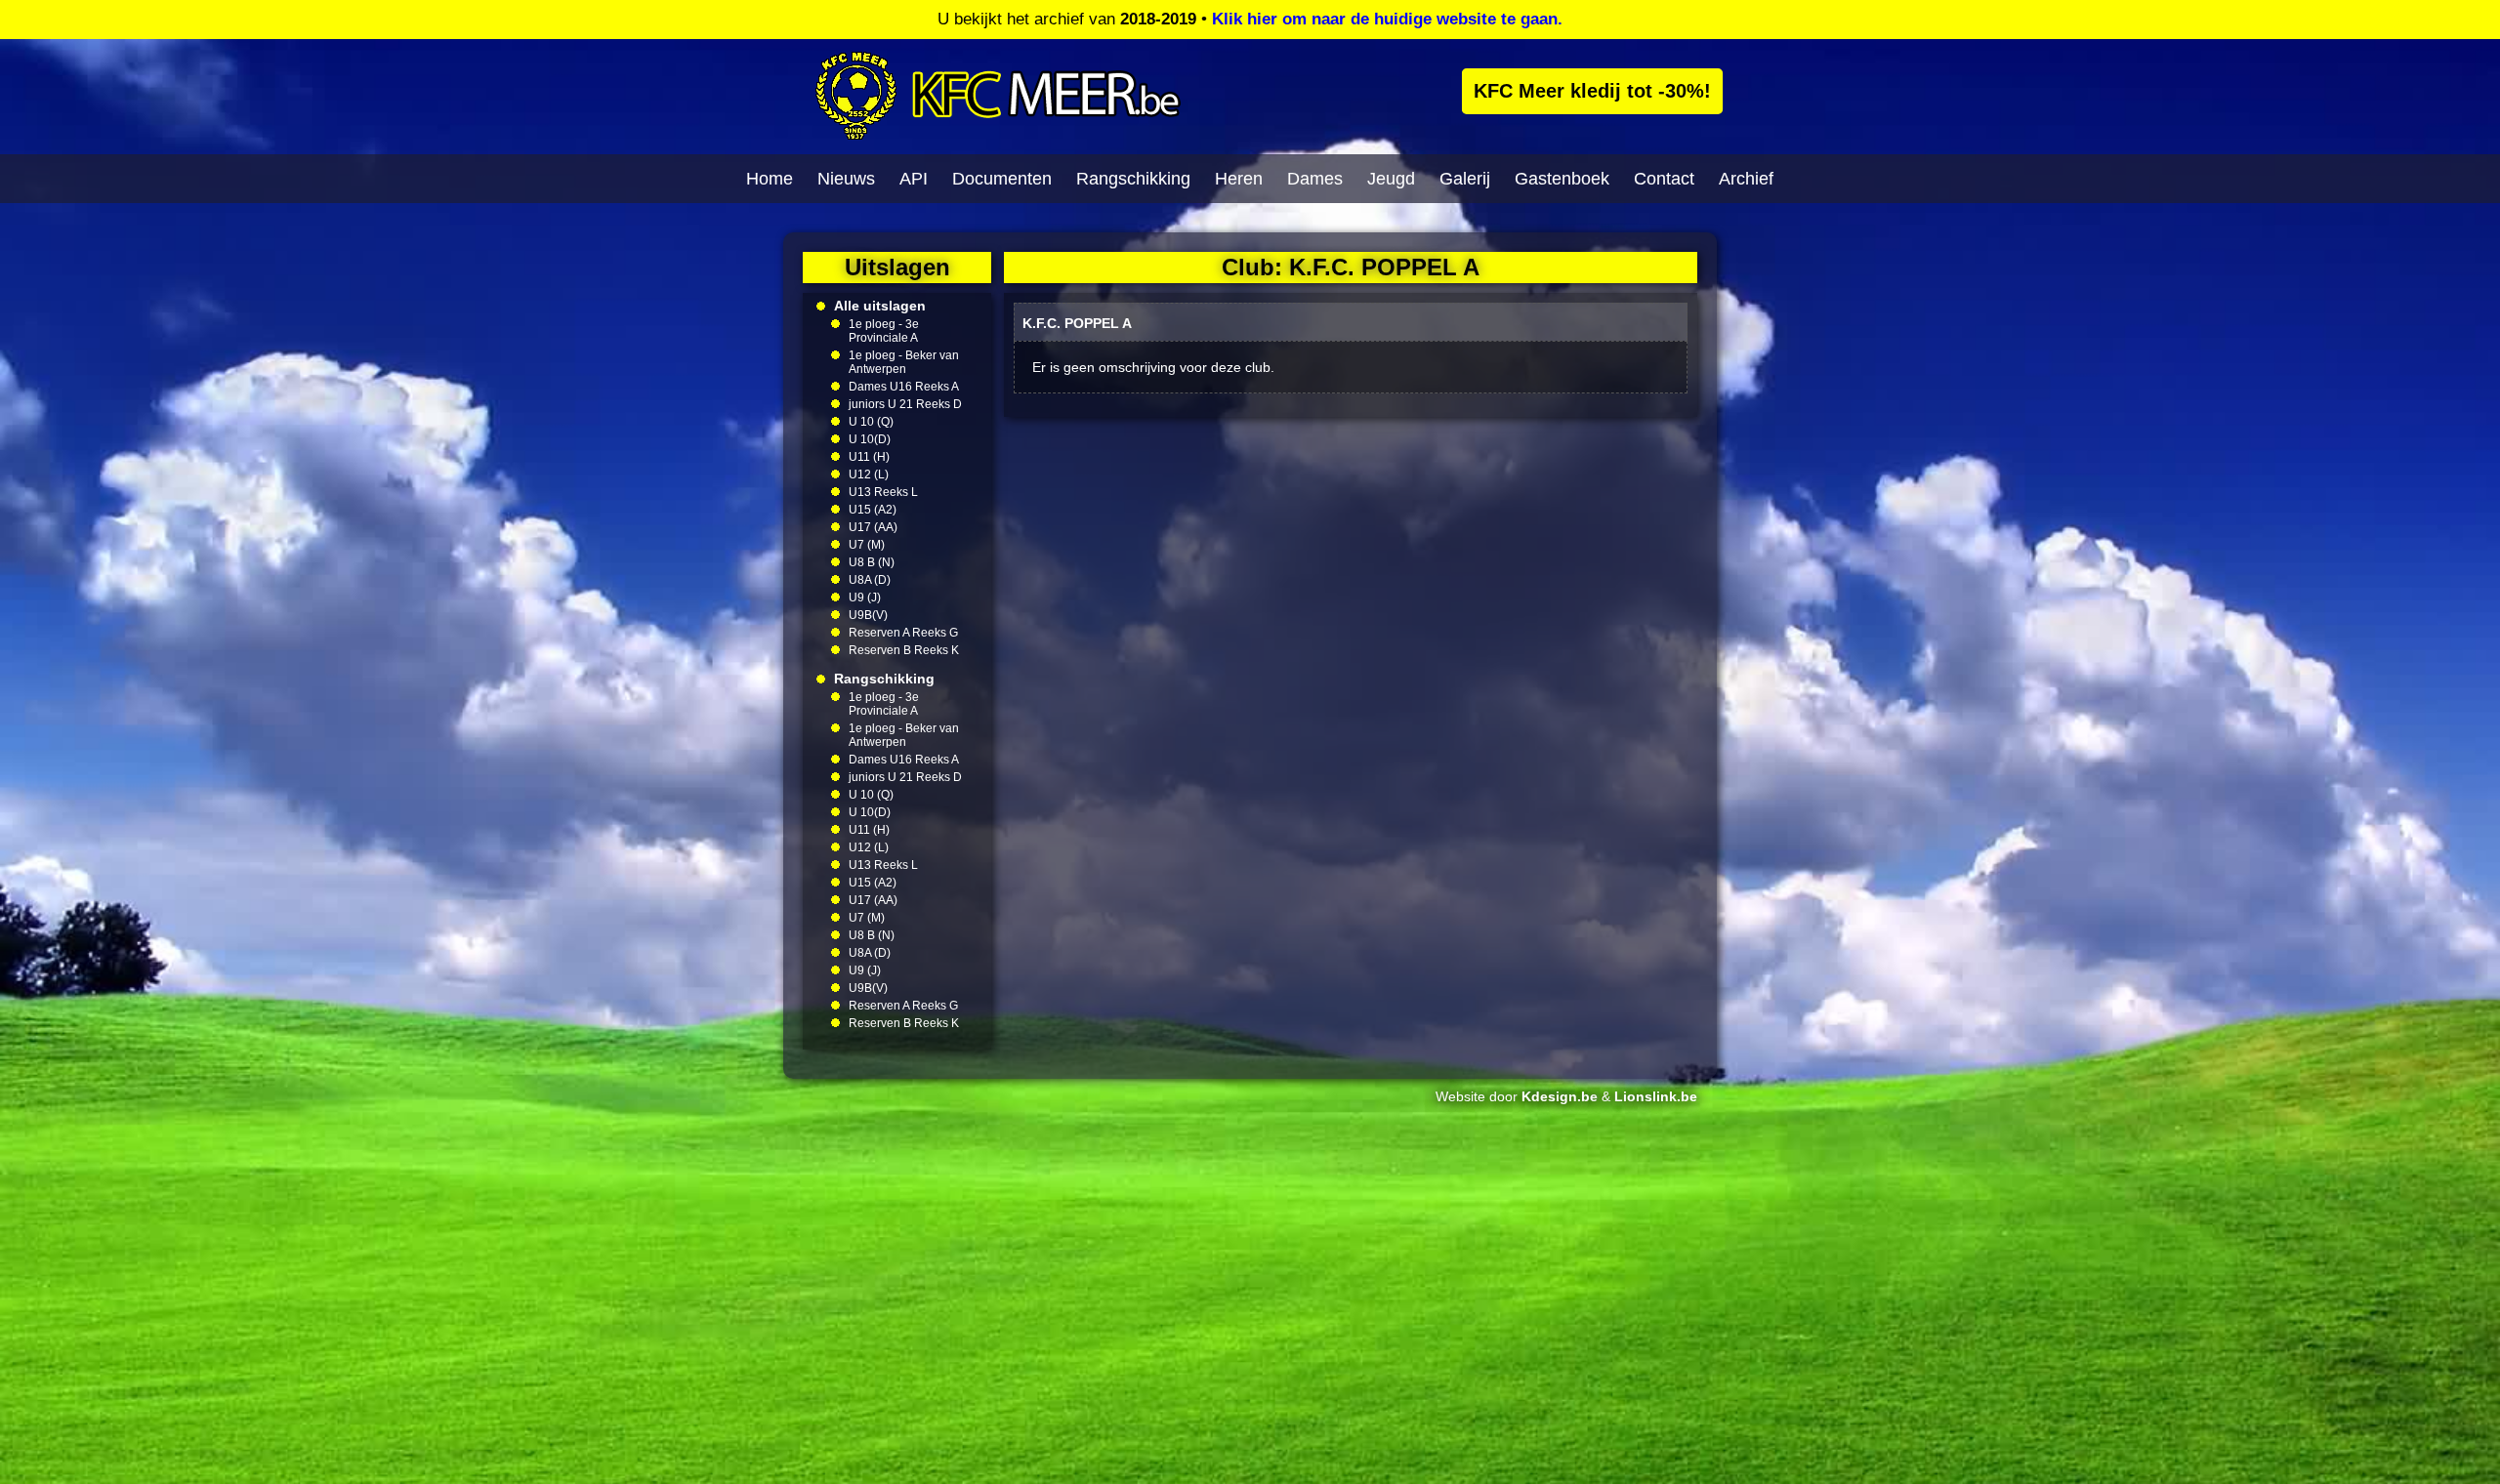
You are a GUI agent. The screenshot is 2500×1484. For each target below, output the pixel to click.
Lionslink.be (1656, 1096)
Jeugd (1391, 179)
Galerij (1465, 179)
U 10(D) (870, 439)
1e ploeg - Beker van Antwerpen (904, 362)
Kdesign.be (1560, 1096)
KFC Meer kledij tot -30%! (1592, 91)
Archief (1746, 179)
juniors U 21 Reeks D (905, 404)
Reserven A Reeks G (903, 633)
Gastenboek (1562, 179)
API (914, 179)
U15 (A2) (873, 510)
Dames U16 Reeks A (904, 387)
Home (770, 179)
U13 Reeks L (883, 492)
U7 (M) (867, 545)
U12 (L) (869, 474)
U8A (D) (870, 580)
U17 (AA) (873, 527)
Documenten (1002, 179)
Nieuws (846, 179)
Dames (1315, 179)
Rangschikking (1133, 179)
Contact (1664, 179)
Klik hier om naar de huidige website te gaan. (1387, 19)
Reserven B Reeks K (904, 650)
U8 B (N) (872, 562)
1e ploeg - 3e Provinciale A (884, 331)
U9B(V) (868, 615)
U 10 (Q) (871, 422)
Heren (1239, 179)
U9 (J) (865, 598)
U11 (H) (869, 457)
